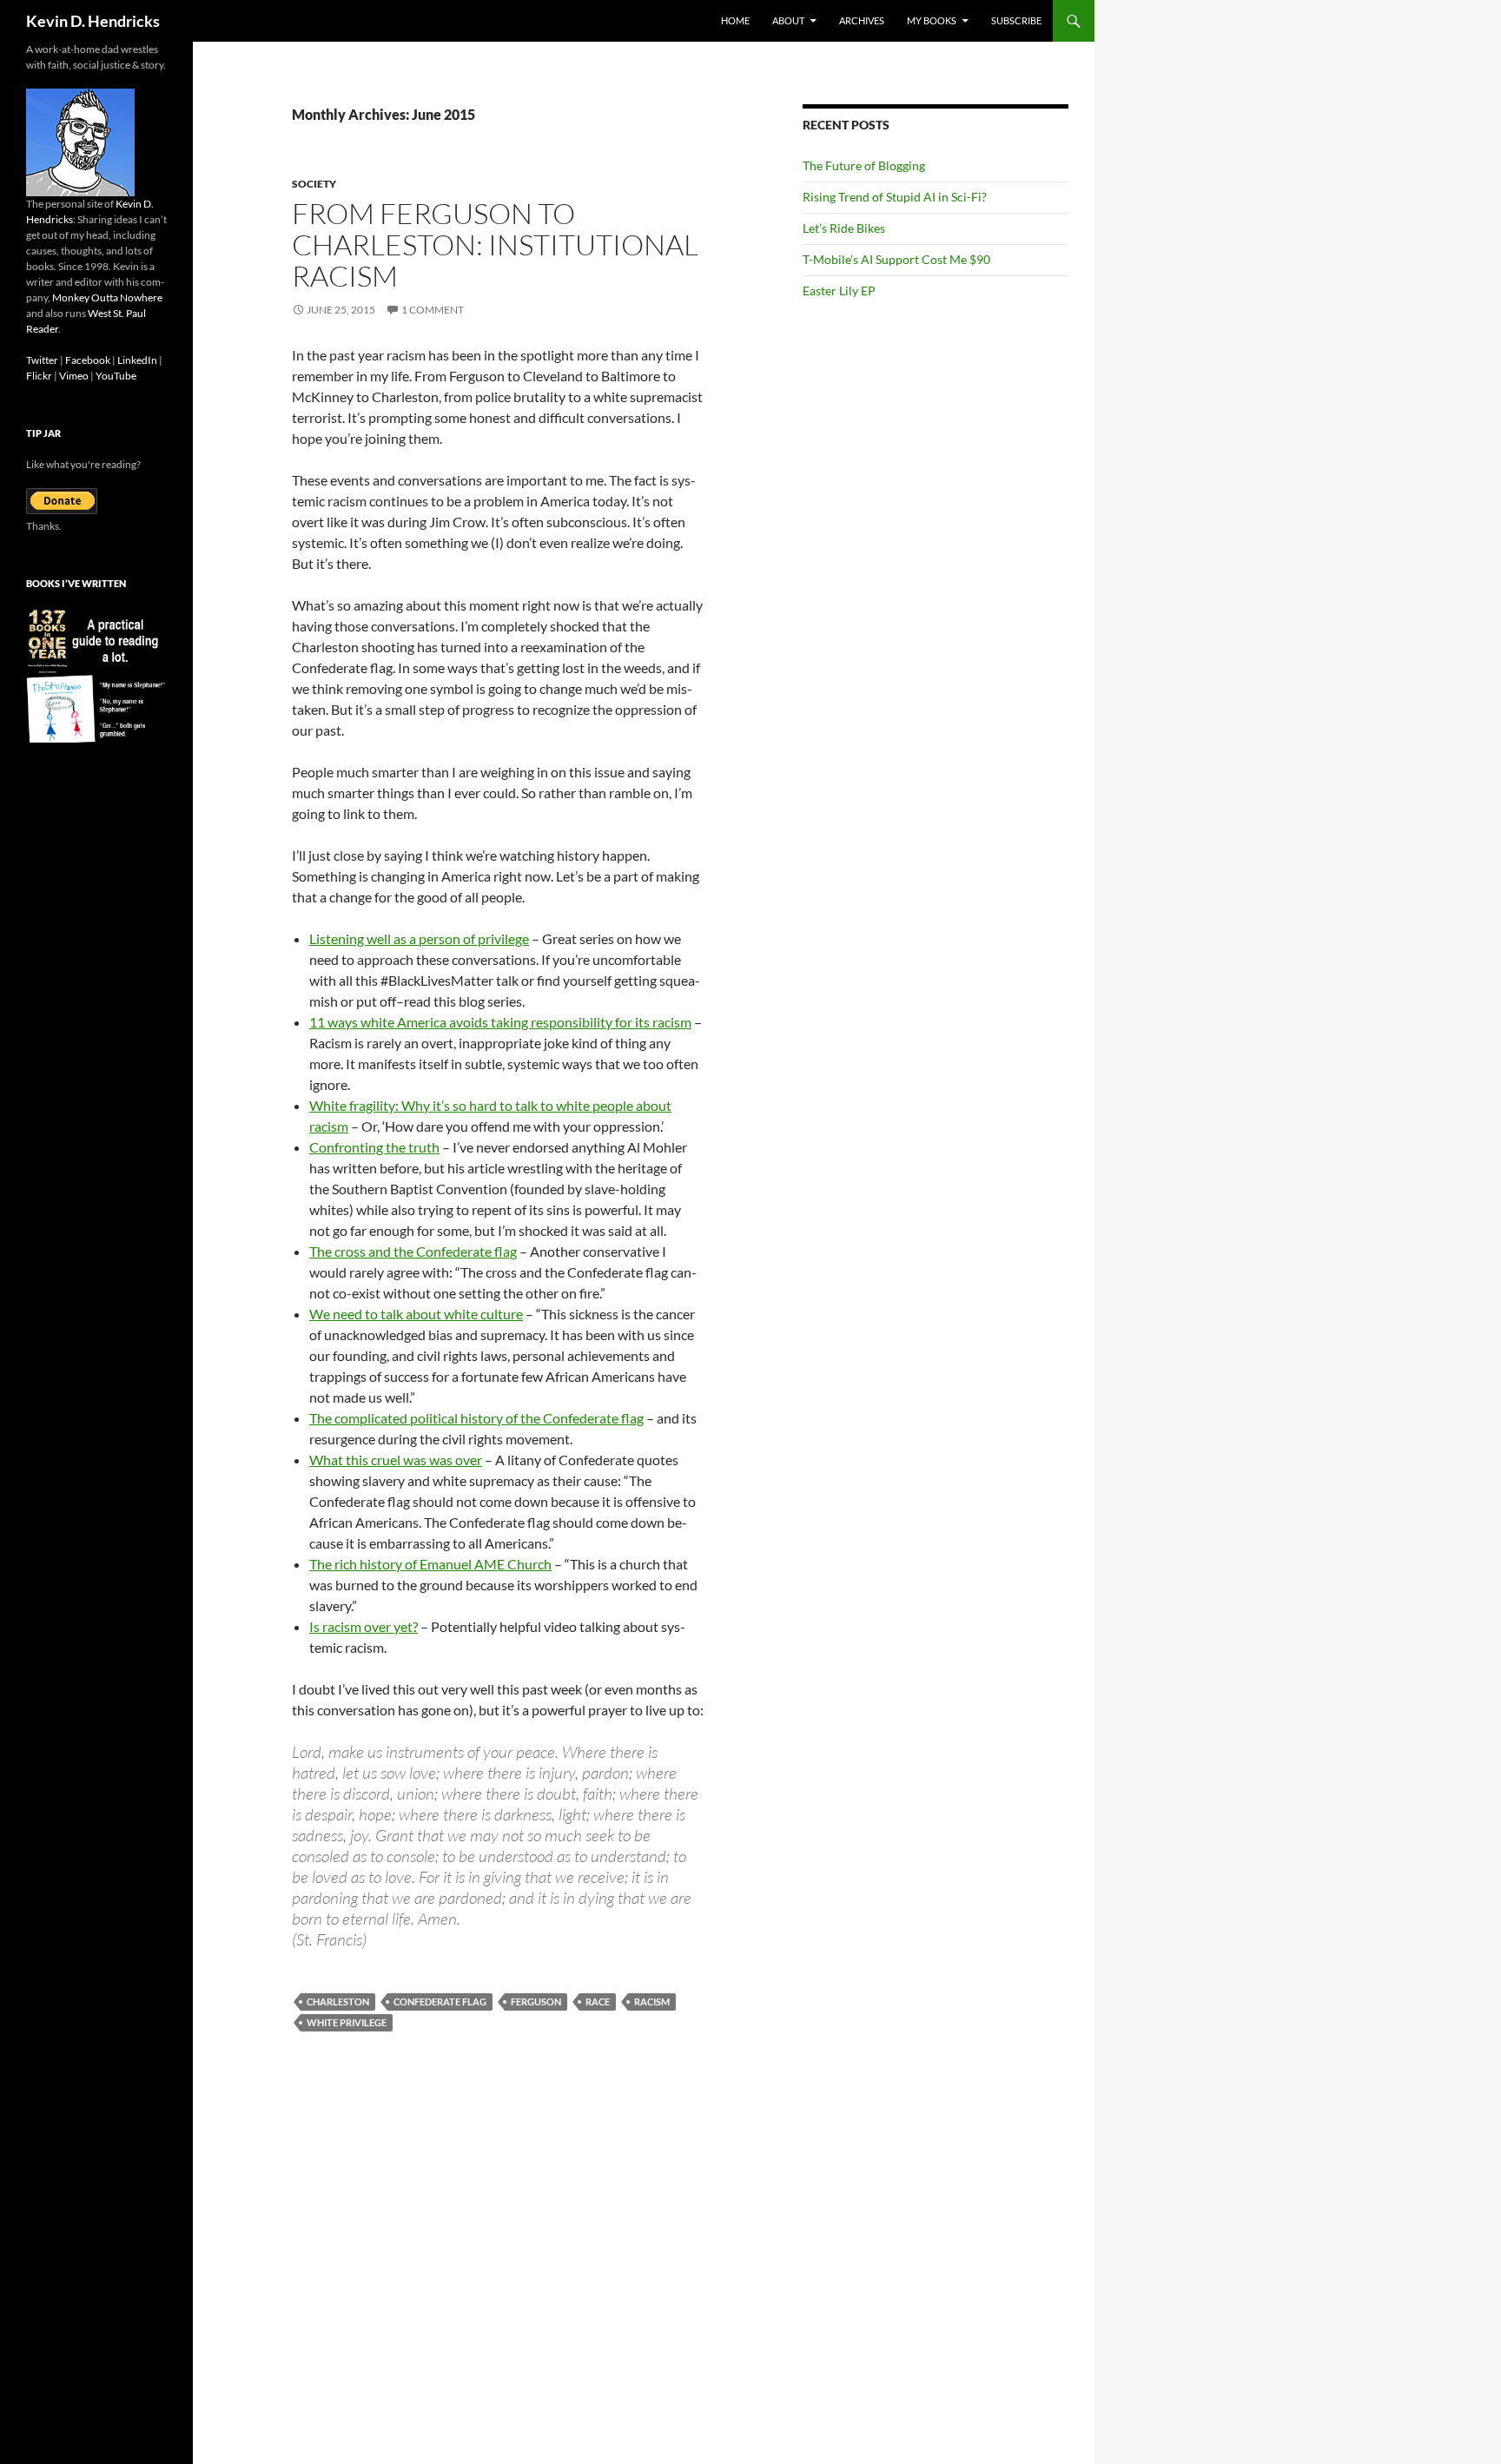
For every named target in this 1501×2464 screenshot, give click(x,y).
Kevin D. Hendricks (93, 21)
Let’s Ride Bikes (844, 228)
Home (735, 20)
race (598, 2002)
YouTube (116, 376)
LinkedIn (137, 360)
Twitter (42, 360)
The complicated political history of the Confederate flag (476, 1418)
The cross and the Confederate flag (413, 1251)
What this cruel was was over (396, 1460)
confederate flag (440, 2002)
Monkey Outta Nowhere (107, 297)
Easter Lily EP (839, 291)
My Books (932, 20)
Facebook (88, 360)
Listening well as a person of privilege (419, 938)
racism (652, 2002)
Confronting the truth (374, 1147)
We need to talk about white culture (416, 1314)
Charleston (338, 2002)
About (788, 20)
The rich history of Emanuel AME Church (430, 1564)
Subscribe (1016, 20)
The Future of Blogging (864, 165)
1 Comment (433, 310)
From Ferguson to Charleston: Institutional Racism (495, 244)
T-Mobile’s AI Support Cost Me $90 (896, 259)
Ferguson (536, 2002)
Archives (862, 20)
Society (314, 184)
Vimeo (74, 376)
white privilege (347, 2022)
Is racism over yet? (364, 1626)
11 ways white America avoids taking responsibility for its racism (500, 1022)
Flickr (39, 376)
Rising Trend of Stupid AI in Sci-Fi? (895, 197)
